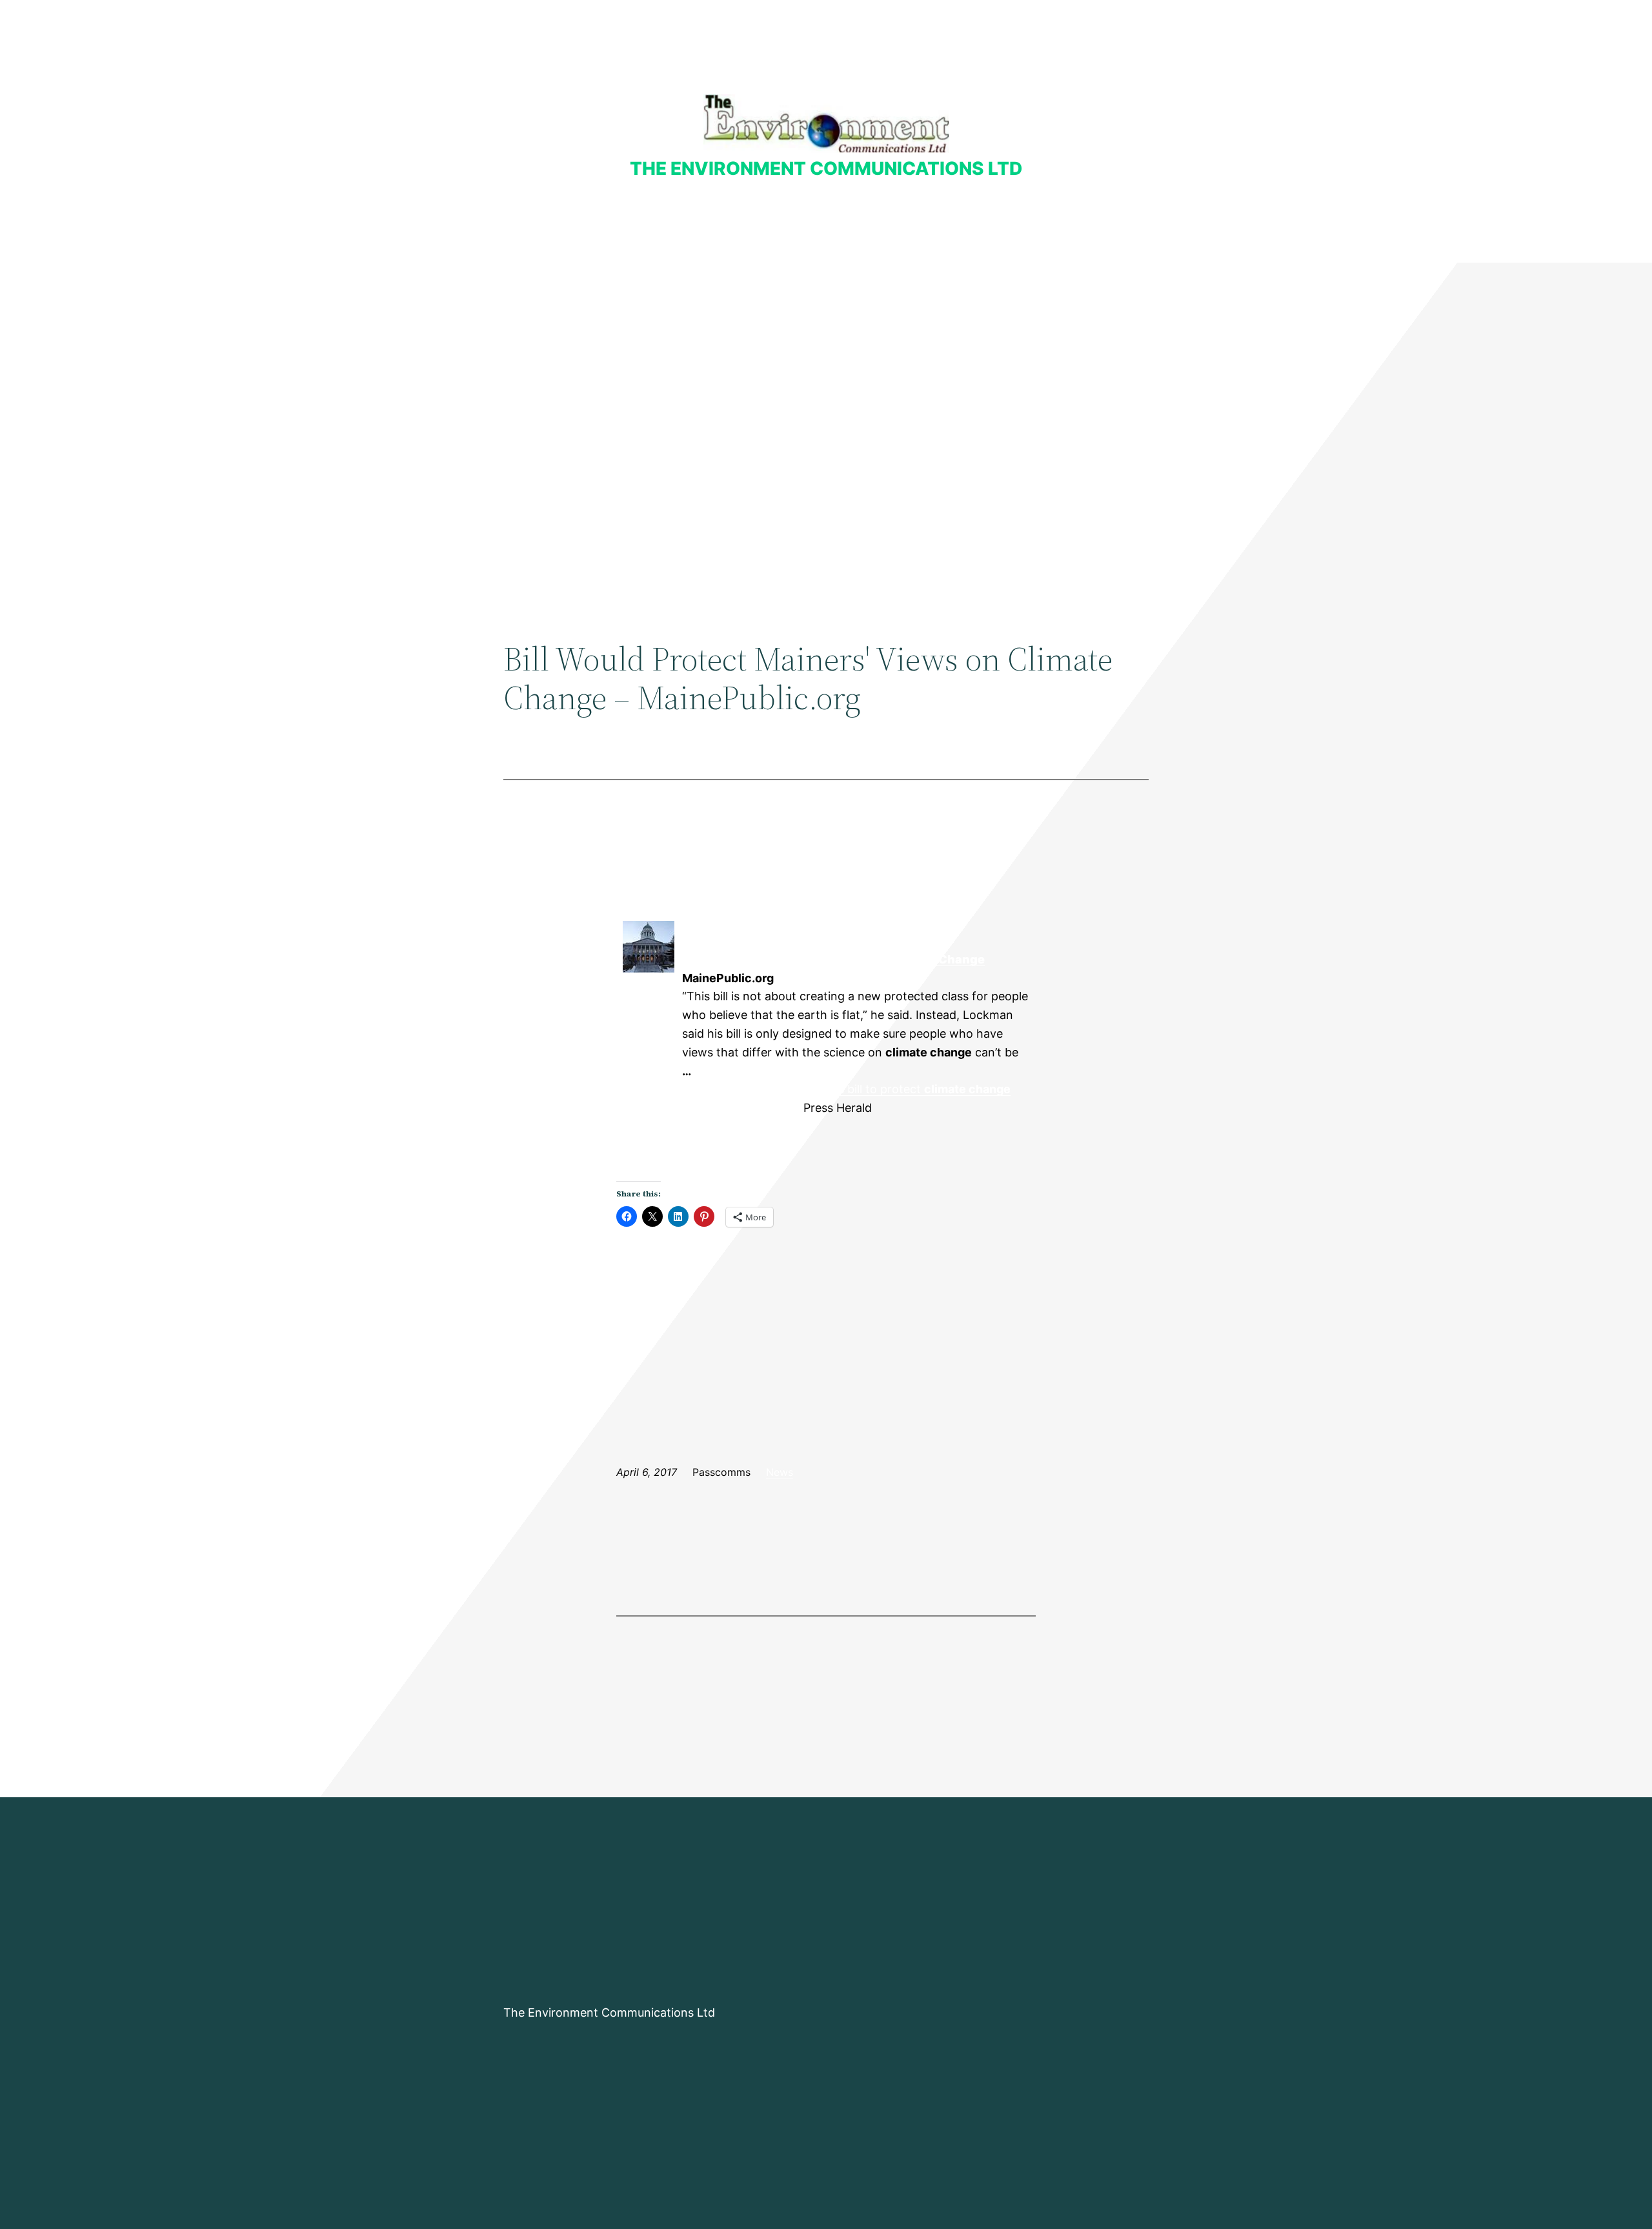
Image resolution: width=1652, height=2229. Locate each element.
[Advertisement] (826, 368)
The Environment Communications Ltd (826, 168)
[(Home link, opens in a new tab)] (826, 124)
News (780, 1472)
